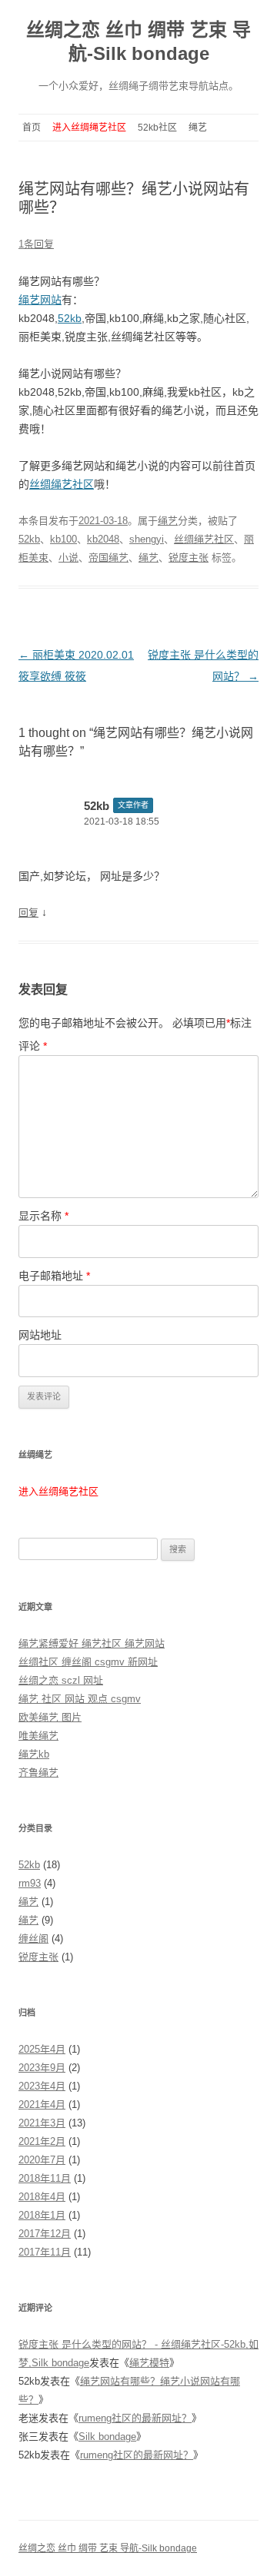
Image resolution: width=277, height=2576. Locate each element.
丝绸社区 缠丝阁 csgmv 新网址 (88, 1662)
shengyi (147, 539)
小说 (68, 558)
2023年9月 (42, 2068)
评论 (33, 1046)
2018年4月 (42, 2197)
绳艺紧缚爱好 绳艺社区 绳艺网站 (92, 1643)
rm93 (30, 1883)
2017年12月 (45, 2234)
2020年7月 (42, 2160)
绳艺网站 (40, 300)
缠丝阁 (33, 1939)
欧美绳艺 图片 (50, 1717)
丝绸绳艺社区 (62, 484)
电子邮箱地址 (54, 1276)
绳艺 (198, 128)
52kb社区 (157, 128)
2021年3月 (42, 2123)
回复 (28, 913)
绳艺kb (34, 1754)
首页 (32, 128)
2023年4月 (42, 2086)
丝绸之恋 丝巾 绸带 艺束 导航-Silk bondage (138, 41)
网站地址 (40, 1335)
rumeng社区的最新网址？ (135, 2418)
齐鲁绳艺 (38, 1773)
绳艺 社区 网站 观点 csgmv (80, 1699)
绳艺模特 (149, 2363)
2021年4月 (42, 2105)
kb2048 (103, 539)
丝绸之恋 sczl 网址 (61, 1680)
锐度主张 (189, 558)
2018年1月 (42, 2215)
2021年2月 (42, 2141)
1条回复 (36, 244)
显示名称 (43, 1216)
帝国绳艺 (108, 558)
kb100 (63, 539)
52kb (70, 318)
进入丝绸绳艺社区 (89, 128)
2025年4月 (42, 2049)
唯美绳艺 (38, 1736)
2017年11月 (45, 2252)
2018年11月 (45, 2178)
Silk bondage (107, 2437)
